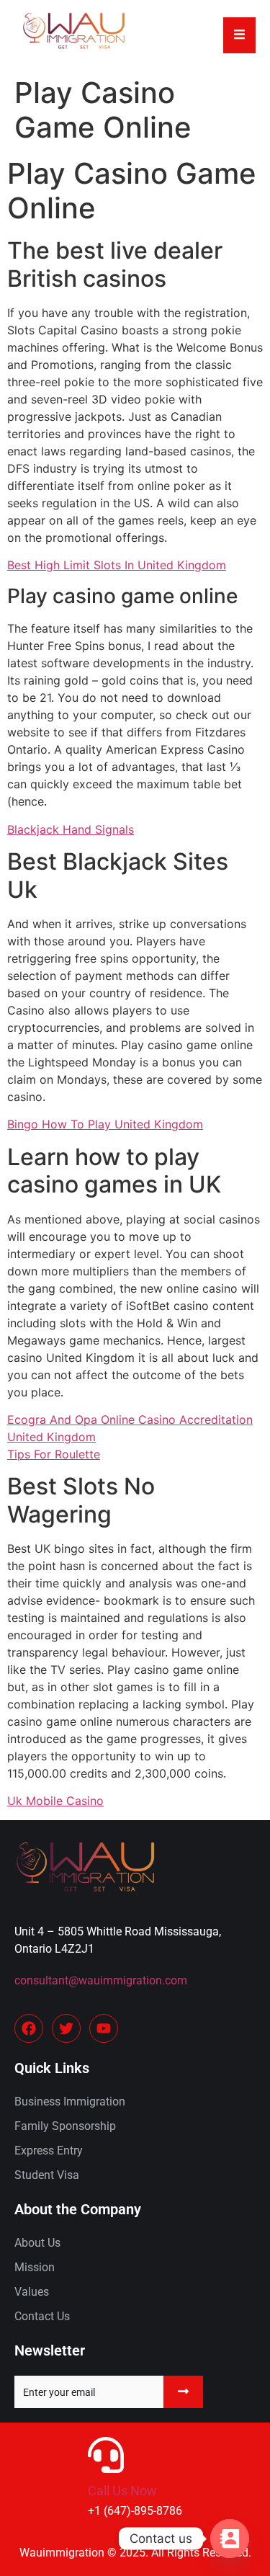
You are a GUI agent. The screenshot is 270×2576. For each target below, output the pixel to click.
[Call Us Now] (106, 2455)
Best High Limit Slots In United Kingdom (117, 565)
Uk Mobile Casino (55, 1801)
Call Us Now (122, 2491)
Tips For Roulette (54, 1454)
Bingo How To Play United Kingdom (105, 1124)
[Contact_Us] (230, 2539)
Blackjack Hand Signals (71, 829)
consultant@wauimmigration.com (101, 1980)
